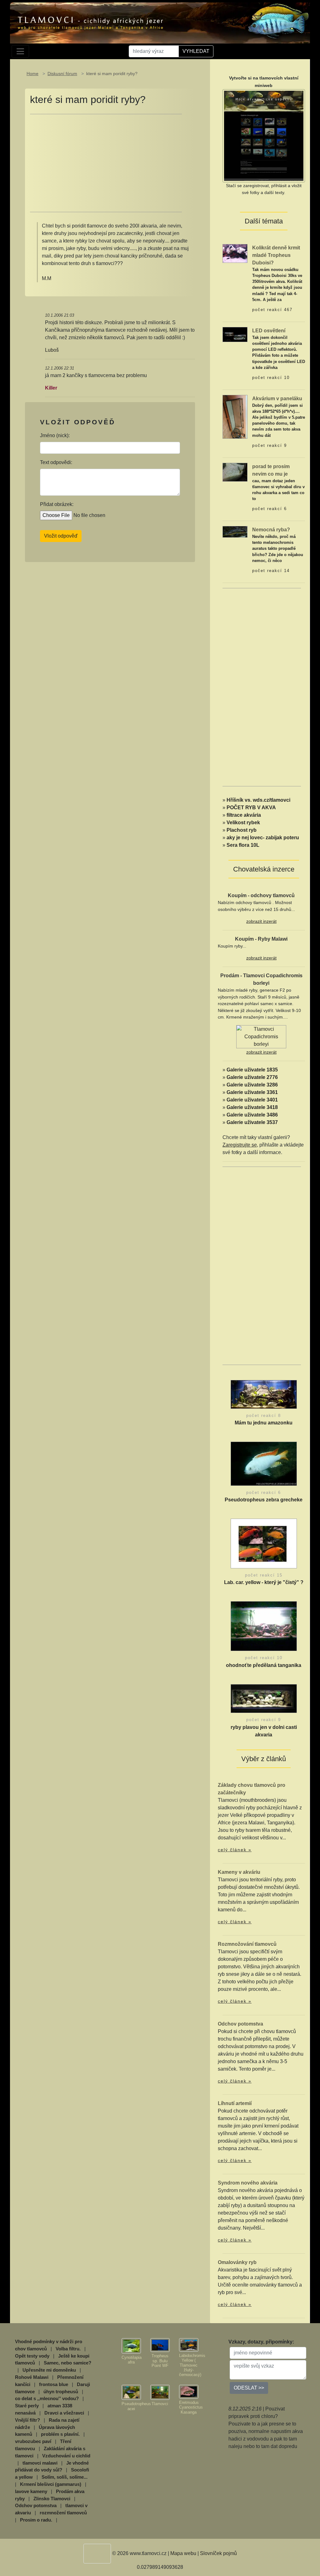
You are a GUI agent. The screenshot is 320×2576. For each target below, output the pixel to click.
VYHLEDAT (196, 51)
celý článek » (235, 1850)
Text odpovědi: (56, 462)
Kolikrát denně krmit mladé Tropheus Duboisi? (276, 255)
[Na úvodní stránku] (160, 23)
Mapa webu (183, 2553)
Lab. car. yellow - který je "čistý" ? (264, 1582)
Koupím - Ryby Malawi (261, 939)
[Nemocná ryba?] (235, 532)
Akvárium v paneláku (277, 399)
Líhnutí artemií (235, 2103)
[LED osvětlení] (235, 334)
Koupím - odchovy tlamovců (261, 895)
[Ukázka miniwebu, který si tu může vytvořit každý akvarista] (264, 135)
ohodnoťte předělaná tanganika (264, 1665)
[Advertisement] (106, 163)
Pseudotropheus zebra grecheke (264, 1500)
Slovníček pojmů (218, 2553)
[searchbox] (154, 51)
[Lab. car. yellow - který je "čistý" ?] (264, 1545)
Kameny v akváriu (239, 1872)
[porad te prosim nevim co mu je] (235, 472)
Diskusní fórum (62, 74)
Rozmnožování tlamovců (247, 1944)
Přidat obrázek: (57, 504)
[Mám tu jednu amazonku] (264, 1396)
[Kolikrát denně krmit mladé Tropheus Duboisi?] (235, 253)
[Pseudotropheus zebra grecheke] (264, 1465)
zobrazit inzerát (261, 921)
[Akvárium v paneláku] (235, 416)
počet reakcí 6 (270, 509)
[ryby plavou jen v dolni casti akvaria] (264, 1700)
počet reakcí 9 (270, 445)
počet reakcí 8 (264, 1416)
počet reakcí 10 (271, 378)
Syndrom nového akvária (248, 2183)
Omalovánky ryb (237, 2262)
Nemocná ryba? (271, 530)
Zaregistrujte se (240, 1145)
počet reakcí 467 (272, 310)
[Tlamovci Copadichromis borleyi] (261, 1037)
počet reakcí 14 (271, 571)
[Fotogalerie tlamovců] (131, 2346)
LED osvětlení (269, 331)
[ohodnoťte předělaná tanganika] (264, 1628)
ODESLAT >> (249, 2388)
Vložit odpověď (61, 536)
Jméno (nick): (55, 435)
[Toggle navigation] (20, 51)
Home (32, 74)
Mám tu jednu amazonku (264, 1423)
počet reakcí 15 (264, 1575)
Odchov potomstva (240, 2024)
